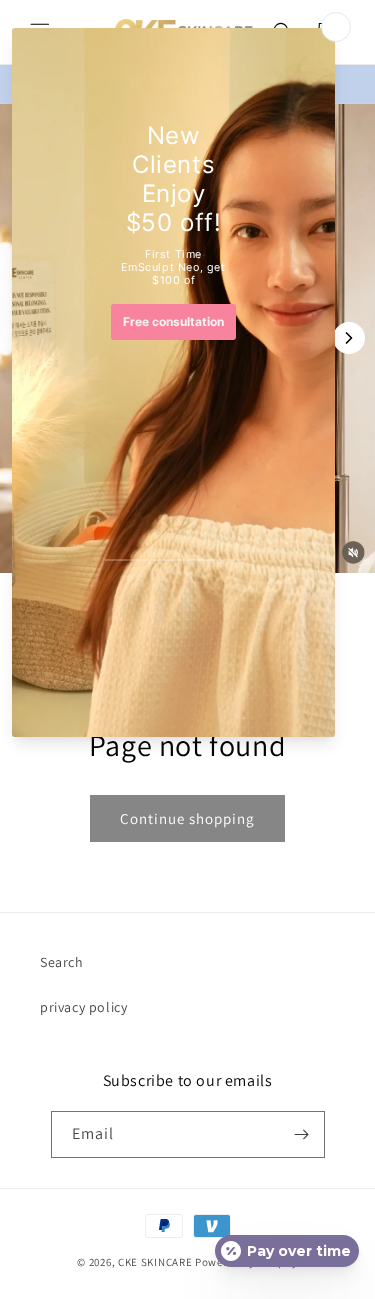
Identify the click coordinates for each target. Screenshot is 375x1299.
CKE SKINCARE (155, 1262)
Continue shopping (187, 818)
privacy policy (83, 1007)
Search (62, 962)
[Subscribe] (302, 1134)
